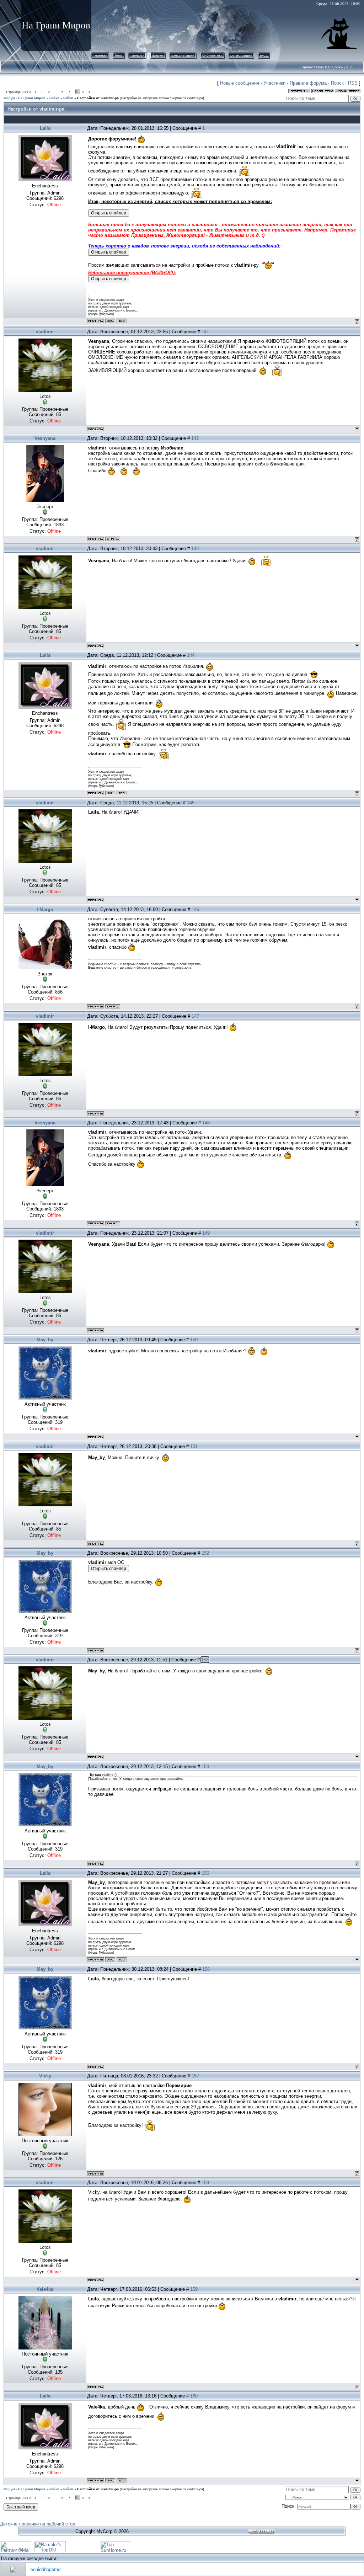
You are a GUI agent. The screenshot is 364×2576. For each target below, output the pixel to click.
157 (195, 2076)
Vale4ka (45, 2289)
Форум (158, 55)
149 (206, 1233)
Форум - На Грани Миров (25, 98)
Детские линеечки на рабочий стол (38, 2524)
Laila (45, 128)
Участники (274, 83)
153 (205, 1660)
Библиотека (212, 55)
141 (205, 332)
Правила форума (308, 83)
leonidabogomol (45, 2569)
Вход (264, 55)
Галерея (137, 55)
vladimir (45, 332)
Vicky (45, 2076)
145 (191, 803)
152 (205, 1553)
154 (205, 1766)
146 (195, 909)
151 (194, 1446)
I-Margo (45, 909)
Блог (119, 55)
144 (191, 655)
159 (194, 2289)
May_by (45, 1340)
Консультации (183, 55)
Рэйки (54, 98)
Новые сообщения (240, 83)
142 (195, 438)
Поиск (337, 83)
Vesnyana (45, 438)
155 (205, 1873)
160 (194, 2396)
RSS (350, 67)
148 (206, 1123)
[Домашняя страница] (110, 321)
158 (205, 2183)
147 (195, 1016)
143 (195, 549)
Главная (100, 55)
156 (206, 1969)
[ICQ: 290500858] (122, 321)
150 (194, 1340)
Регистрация (241, 55)
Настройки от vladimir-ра (98, 98)
